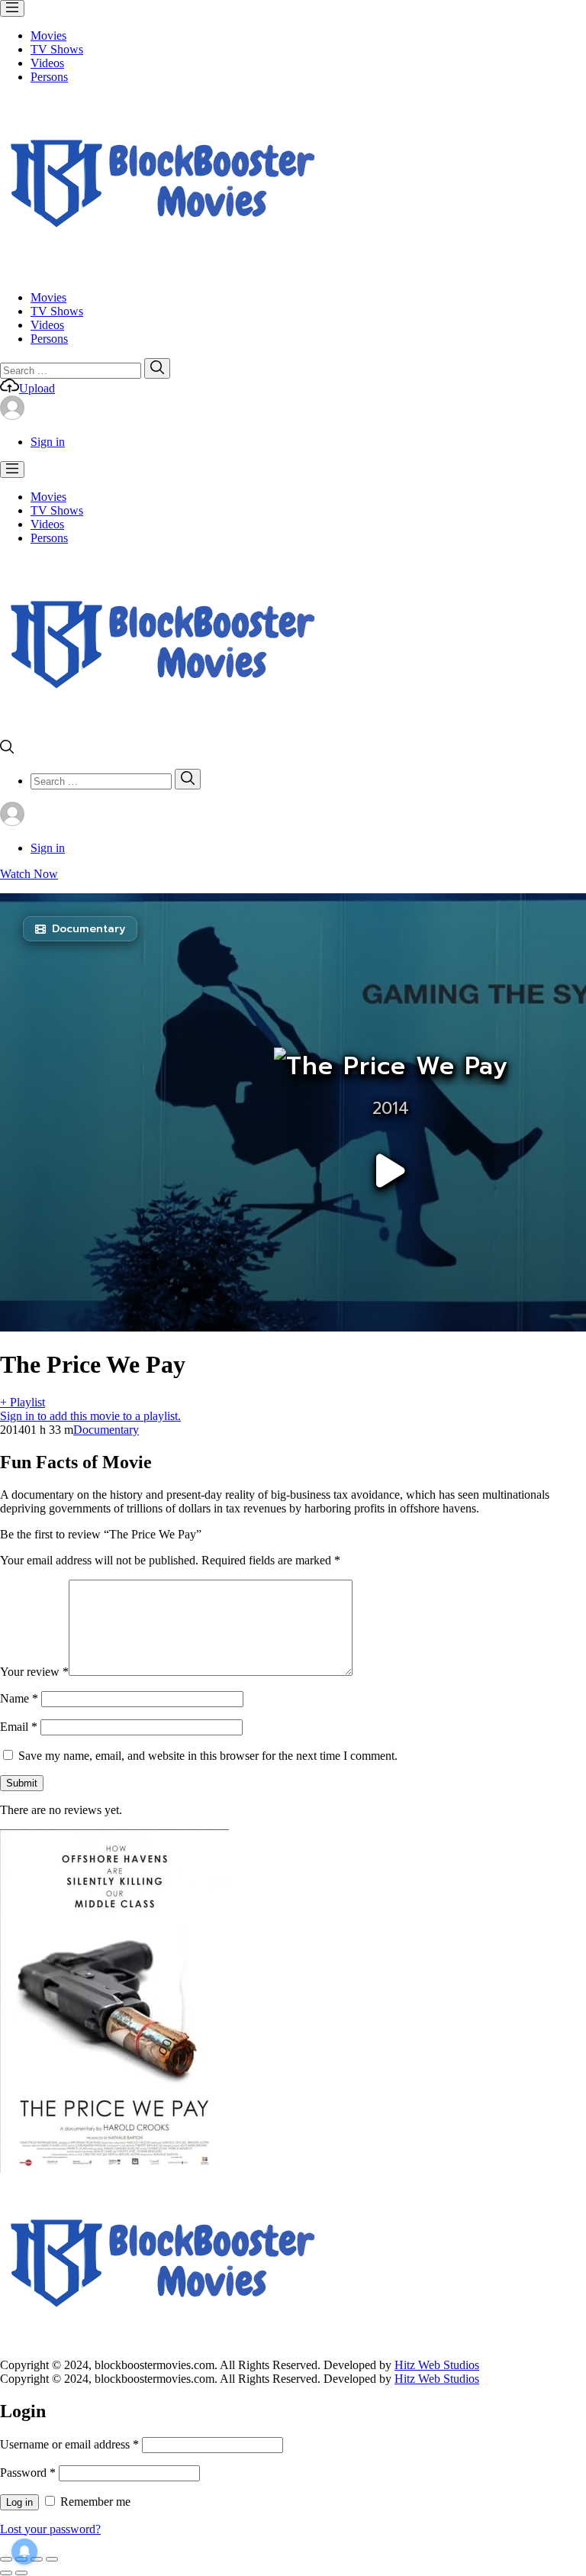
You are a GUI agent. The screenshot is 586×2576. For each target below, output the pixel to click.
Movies (48, 36)
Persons (49, 77)
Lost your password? (50, 2529)
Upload (37, 388)
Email (19, 1727)
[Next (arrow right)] (21, 2573)
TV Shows (57, 49)
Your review (34, 1672)
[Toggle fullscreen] (37, 2559)
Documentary (106, 1430)
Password (28, 2473)
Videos (47, 63)
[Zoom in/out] (52, 2559)
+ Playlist (23, 1402)
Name (19, 1698)
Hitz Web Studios (437, 2365)
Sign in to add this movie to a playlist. (90, 1416)
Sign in (48, 442)
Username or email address (69, 2444)
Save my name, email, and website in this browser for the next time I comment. (208, 1756)
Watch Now (29, 874)
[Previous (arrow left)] (6, 2573)
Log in (19, 2502)
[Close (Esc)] (6, 2559)
